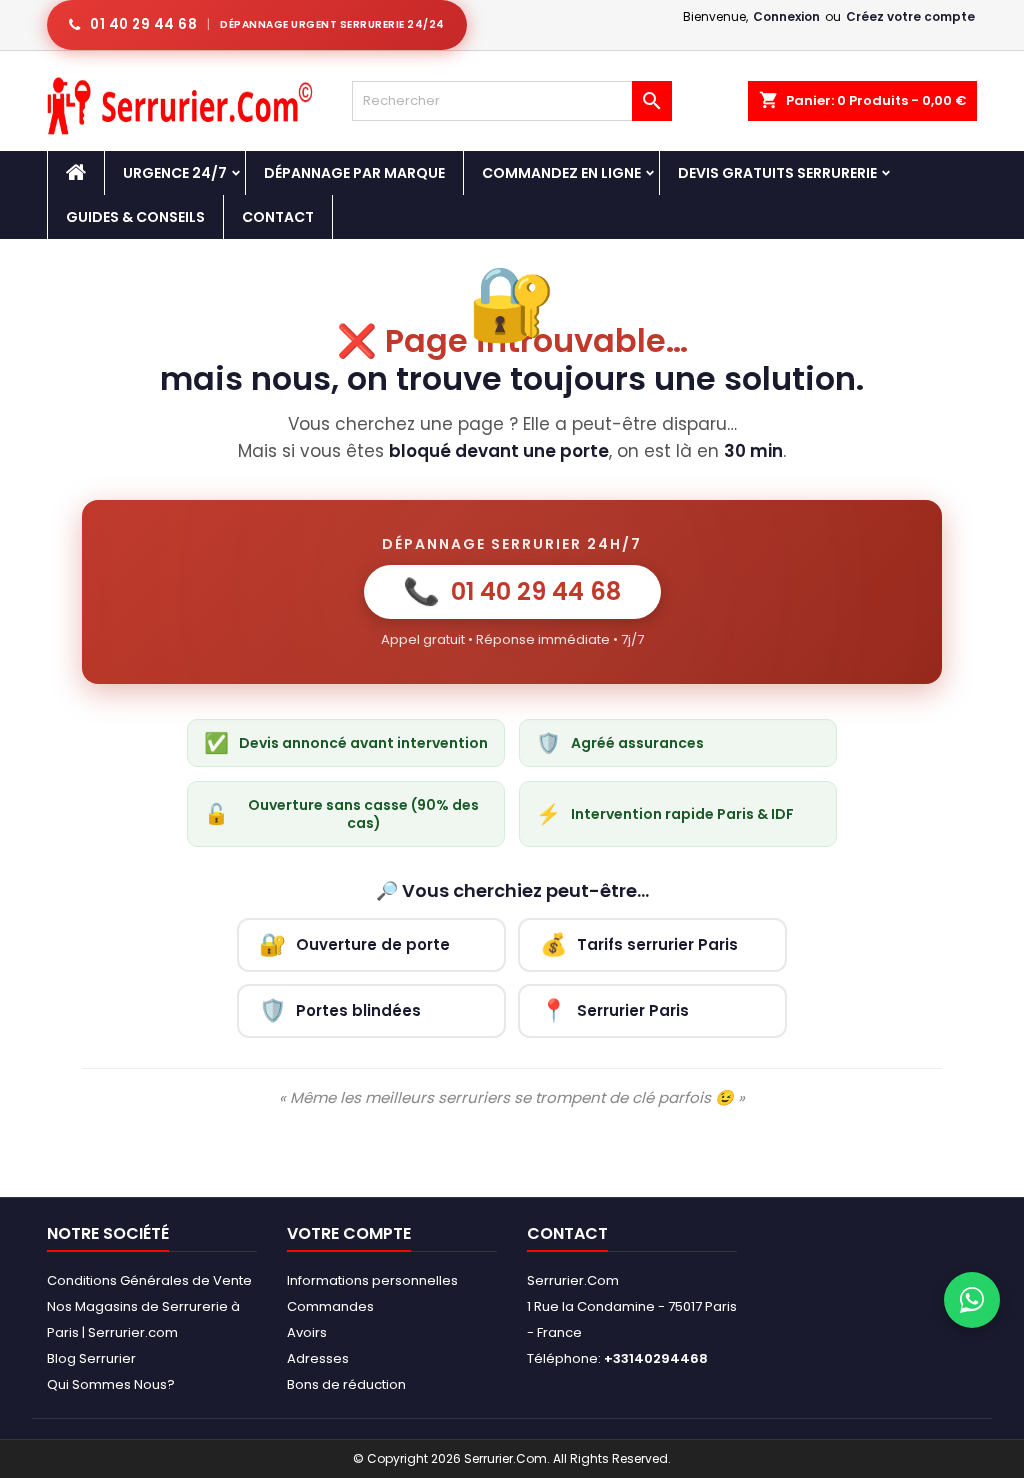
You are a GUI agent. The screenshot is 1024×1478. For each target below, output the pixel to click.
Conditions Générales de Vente (149, 1280)
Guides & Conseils (135, 217)
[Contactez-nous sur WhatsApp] (972, 1300)
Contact (278, 217)
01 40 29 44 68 (512, 591)
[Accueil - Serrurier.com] (76, 173)
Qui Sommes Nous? (111, 1384)
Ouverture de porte (354, 944)
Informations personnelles (372, 1280)
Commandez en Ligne (561, 173)
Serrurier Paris (614, 1010)
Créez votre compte (910, 16)
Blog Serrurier (91, 1358)
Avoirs (307, 1332)
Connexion (786, 16)
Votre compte (349, 1233)
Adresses (318, 1358)
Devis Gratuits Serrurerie (777, 173)
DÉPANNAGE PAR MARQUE (354, 173)
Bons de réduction (346, 1384)
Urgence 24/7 (175, 173)
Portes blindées (340, 1010)
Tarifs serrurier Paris (639, 944)
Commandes (330, 1306)
